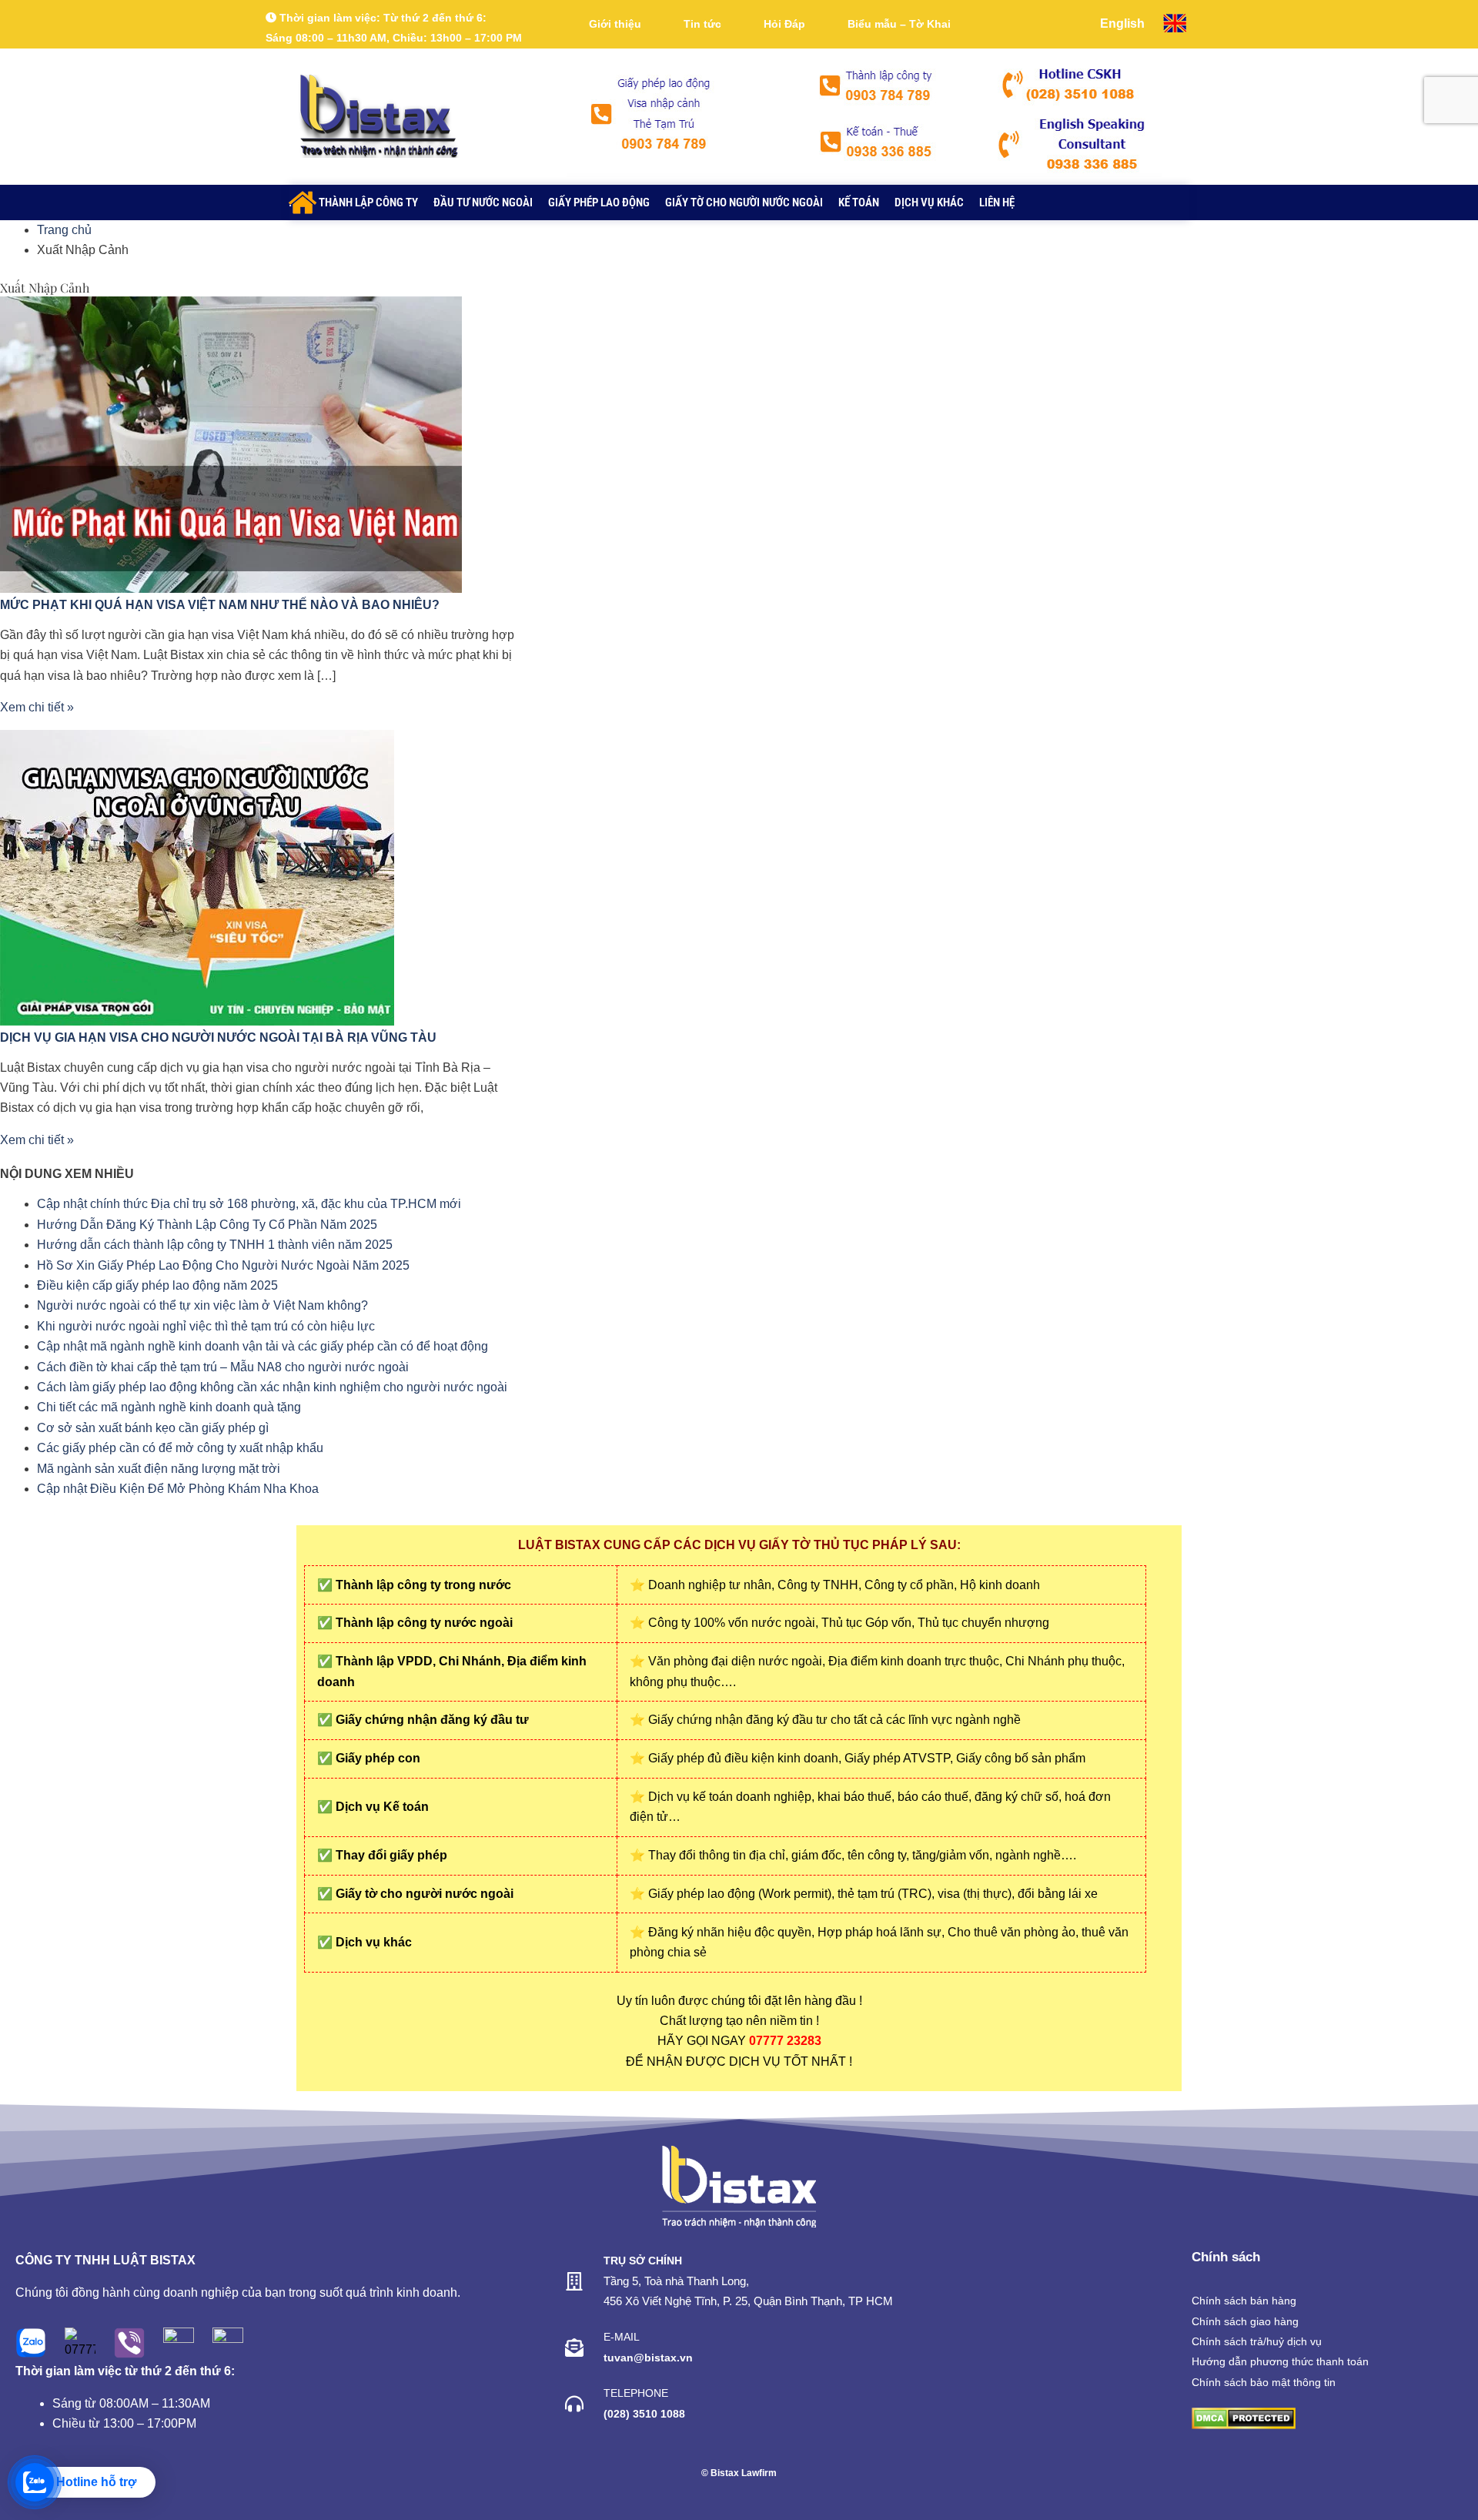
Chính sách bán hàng (1244, 2301)
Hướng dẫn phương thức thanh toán (1280, 2361)
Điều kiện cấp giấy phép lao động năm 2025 (157, 1285)
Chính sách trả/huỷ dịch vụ (1257, 2341)
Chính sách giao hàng (1245, 2321)
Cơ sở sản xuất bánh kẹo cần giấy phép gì (153, 1428)
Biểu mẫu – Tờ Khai (899, 24)
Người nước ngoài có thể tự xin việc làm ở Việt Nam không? (202, 1305)
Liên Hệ (997, 202)
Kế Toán (859, 202)
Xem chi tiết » (37, 707)
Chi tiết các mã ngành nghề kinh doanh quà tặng (169, 1407)
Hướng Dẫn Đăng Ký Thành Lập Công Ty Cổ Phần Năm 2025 (207, 1225)
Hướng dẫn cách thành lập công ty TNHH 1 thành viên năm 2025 (215, 1245)
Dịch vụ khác (929, 202)
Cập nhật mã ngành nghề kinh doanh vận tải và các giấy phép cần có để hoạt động (262, 1346)
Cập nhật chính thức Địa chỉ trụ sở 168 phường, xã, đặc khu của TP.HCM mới (249, 1204)
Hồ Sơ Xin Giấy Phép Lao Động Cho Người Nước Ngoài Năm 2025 (223, 1265)
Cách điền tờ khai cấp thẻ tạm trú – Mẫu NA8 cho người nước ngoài (223, 1367)
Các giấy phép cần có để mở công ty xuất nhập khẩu (180, 1448)
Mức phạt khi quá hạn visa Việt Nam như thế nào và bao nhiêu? (220, 605)
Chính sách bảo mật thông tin (1264, 2382)
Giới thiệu (615, 24)
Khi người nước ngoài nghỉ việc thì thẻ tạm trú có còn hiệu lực (206, 1326)
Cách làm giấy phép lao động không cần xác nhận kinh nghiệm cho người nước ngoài (272, 1387)
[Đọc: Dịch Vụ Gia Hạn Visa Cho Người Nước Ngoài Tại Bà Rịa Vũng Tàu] (197, 877)
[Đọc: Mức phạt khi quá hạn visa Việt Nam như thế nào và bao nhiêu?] (231, 444)
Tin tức (702, 24)
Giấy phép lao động (599, 202)
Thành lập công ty (368, 202)
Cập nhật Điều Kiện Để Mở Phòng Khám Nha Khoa (178, 1489)
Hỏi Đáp (784, 24)
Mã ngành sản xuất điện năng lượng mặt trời (159, 1469)
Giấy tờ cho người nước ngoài (744, 202)
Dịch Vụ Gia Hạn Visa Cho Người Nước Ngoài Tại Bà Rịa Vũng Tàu (218, 1037)
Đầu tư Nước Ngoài (483, 202)
